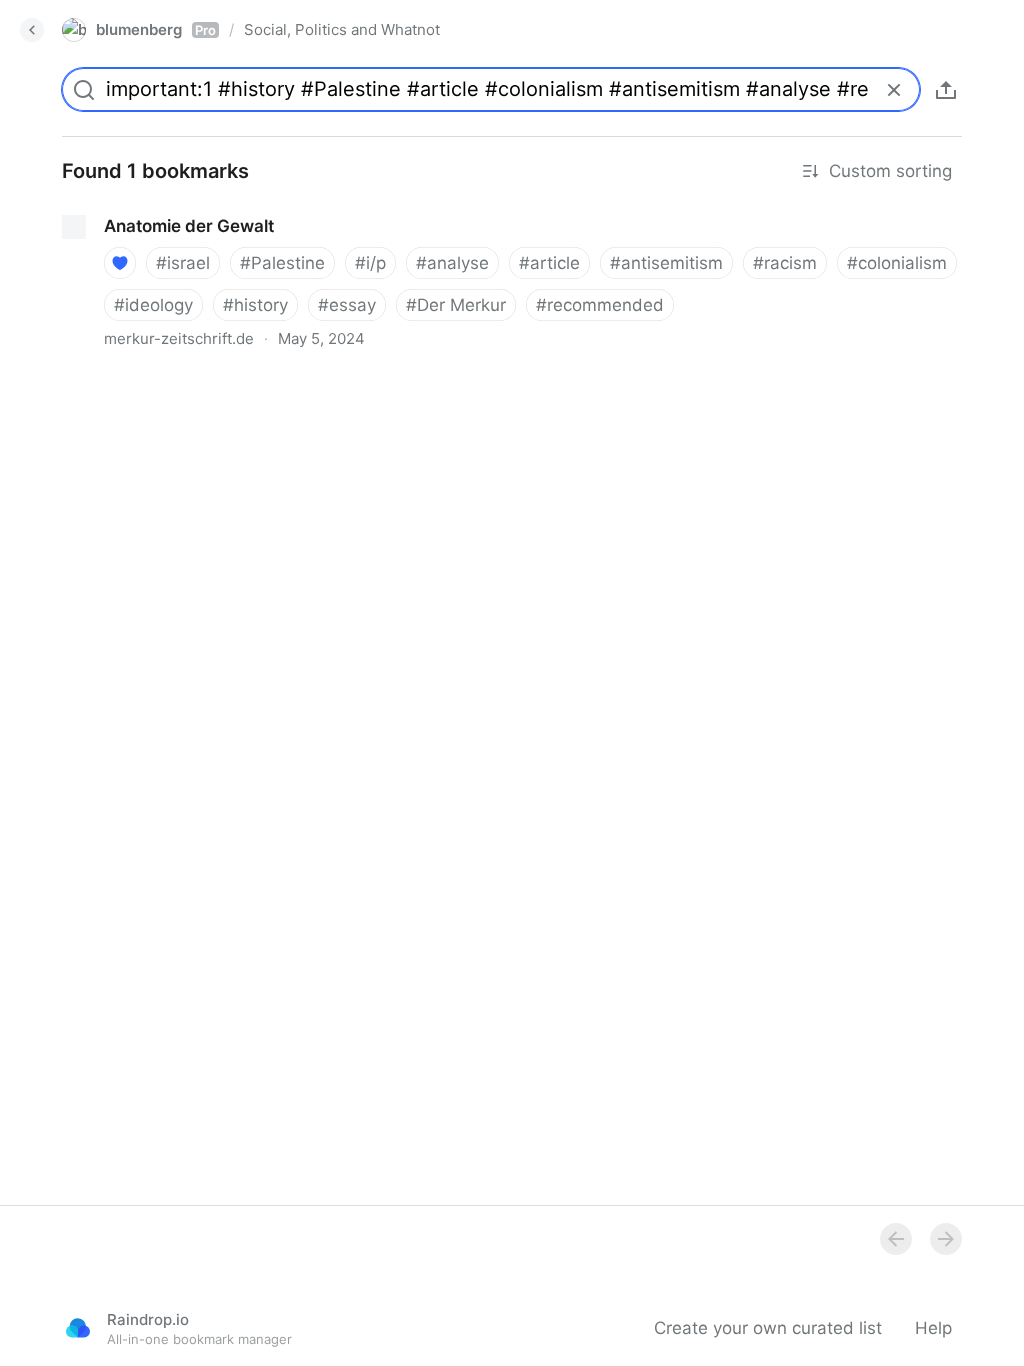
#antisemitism (666, 263)
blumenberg (156, 29)
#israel (183, 263)
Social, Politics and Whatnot (342, 29)
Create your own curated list (768, 1328)
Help (933, 1328)
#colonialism (897, 263)
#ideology (153, 305)
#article (549, 263)
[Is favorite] (120, 263)
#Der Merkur (456, 305)
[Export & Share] (946, 90)
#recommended (600, 305)
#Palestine (282, 263)
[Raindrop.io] (78, 1328)
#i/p (370, 263)
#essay (347, 305)
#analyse (452, 263)
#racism (785, 263)
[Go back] (32, 30)
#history (255, 305)
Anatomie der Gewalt (129, 208)
